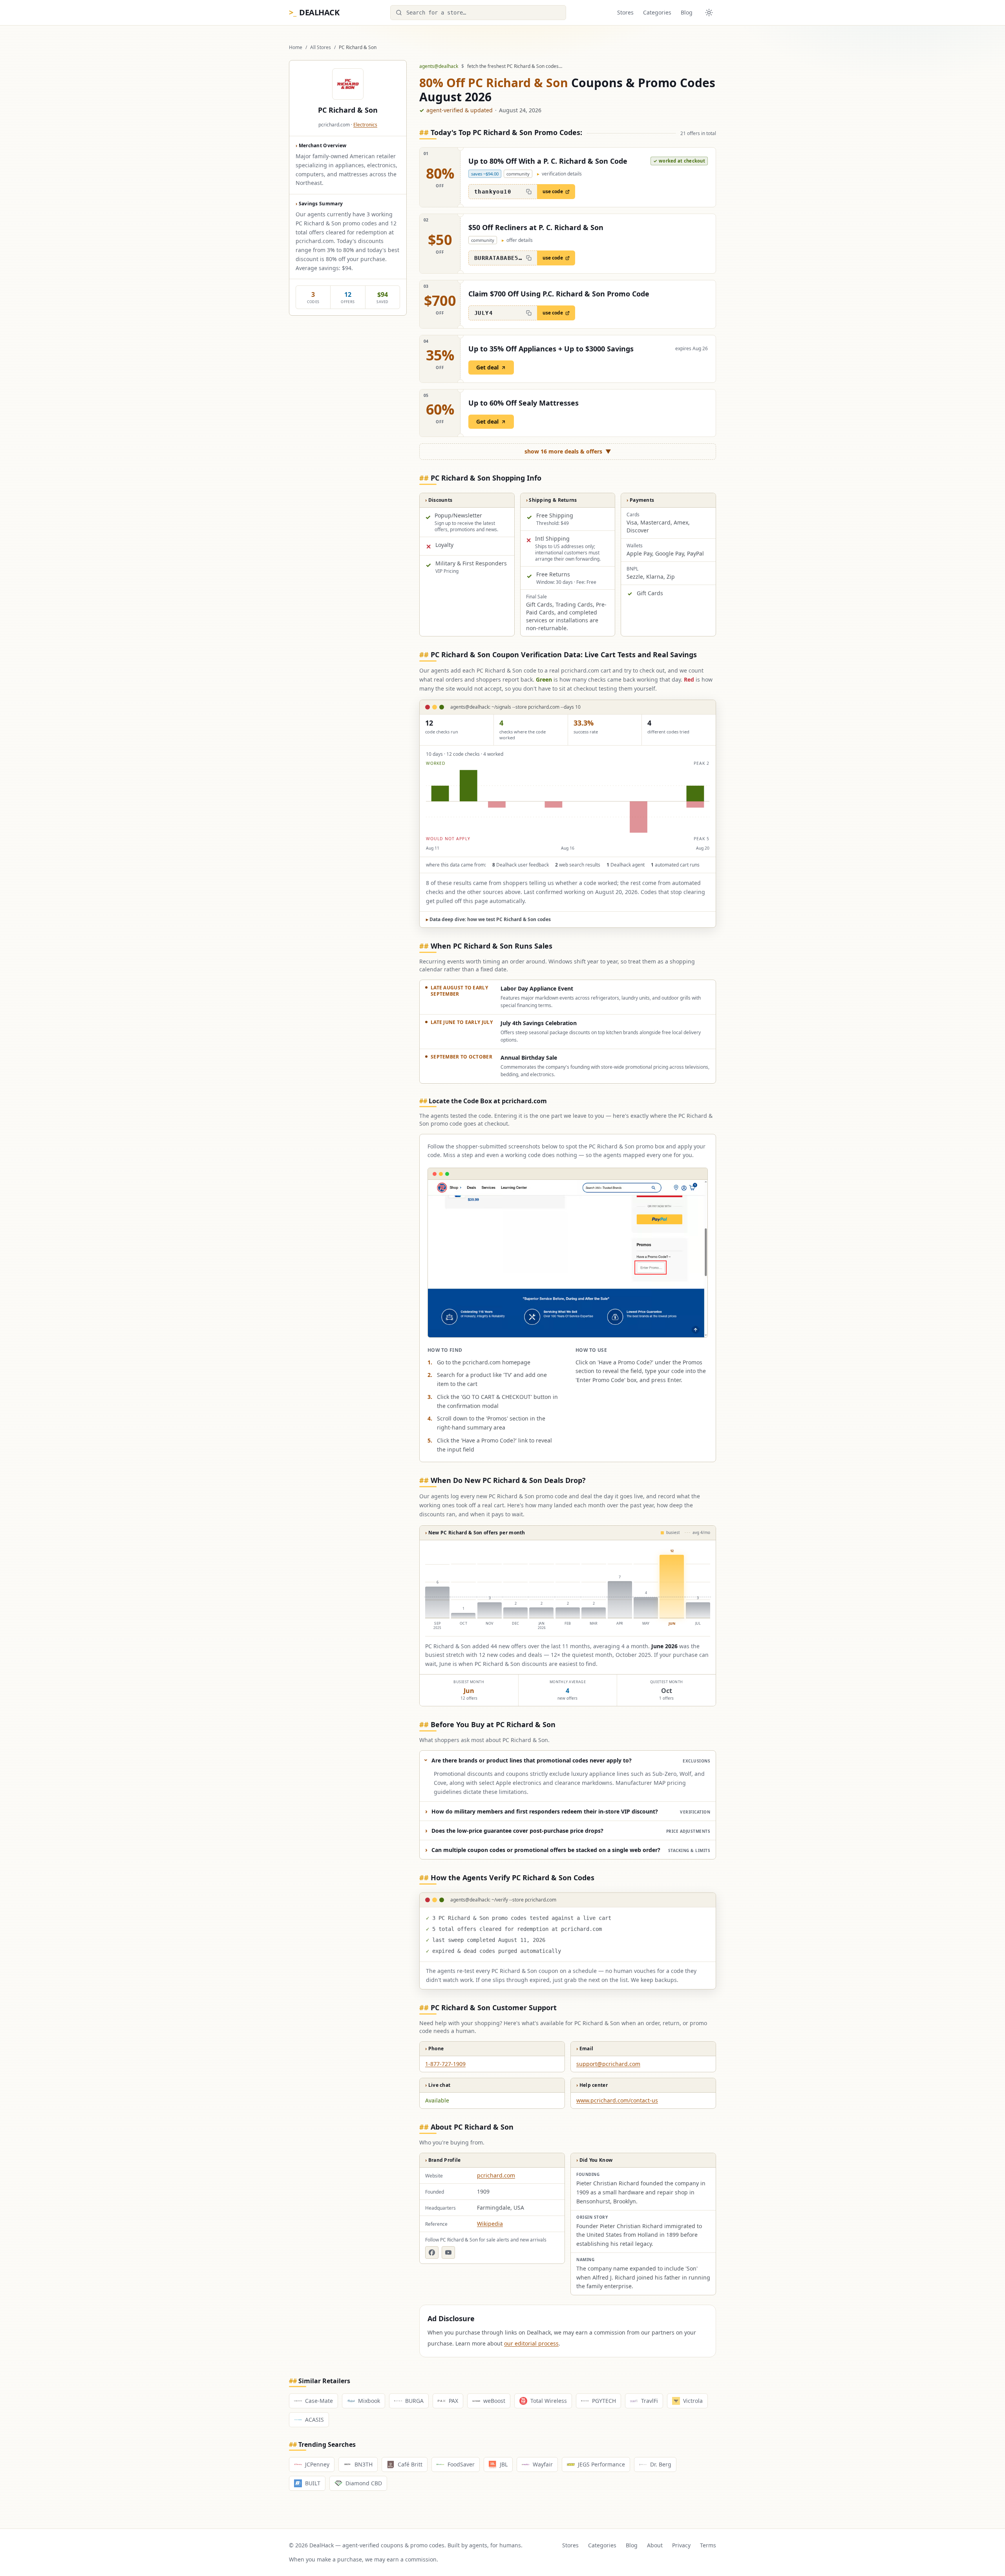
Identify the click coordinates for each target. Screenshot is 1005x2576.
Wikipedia (490, 2224)
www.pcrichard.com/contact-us (617, 2100)
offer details (517, 240)
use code (553, 191)
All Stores (321, 48)
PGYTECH (604, 2401)
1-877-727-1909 (445, 2064)
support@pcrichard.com (608, 2064)
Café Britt (410, 2464)
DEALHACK (314, 12)
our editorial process (531, 2343)
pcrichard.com (496, 2175)
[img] (568, 801)
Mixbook (369, 2401)
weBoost (494, 2401)
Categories (657, 12)
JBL (504, 2464)
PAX (453, 2401)
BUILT (313, 2483)
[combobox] (478, 13)
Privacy (681, 2545)
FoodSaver (461, 2464)
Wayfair (543, 2464)
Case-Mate (319, 2401)
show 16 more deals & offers (568, 451)
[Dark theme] (709, 13)
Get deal (487, 367)
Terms (708, 2545)
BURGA (414, 2401)
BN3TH (364, 2464)
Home (296, 48)
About (655, 2545)
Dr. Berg (661, 2464)
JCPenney (317, 2464)
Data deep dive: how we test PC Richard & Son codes (488, 919)
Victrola (693, 2401)
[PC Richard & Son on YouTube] (448, 2252)
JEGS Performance (601, 2464)
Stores (625, 12)
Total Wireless (549, 2401)
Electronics (365, 125)
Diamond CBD (364, 2483)
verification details (559, 174)
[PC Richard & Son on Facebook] (432, 2252)
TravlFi (650, 2401)
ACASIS (314, 2420)
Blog (687, 12)
